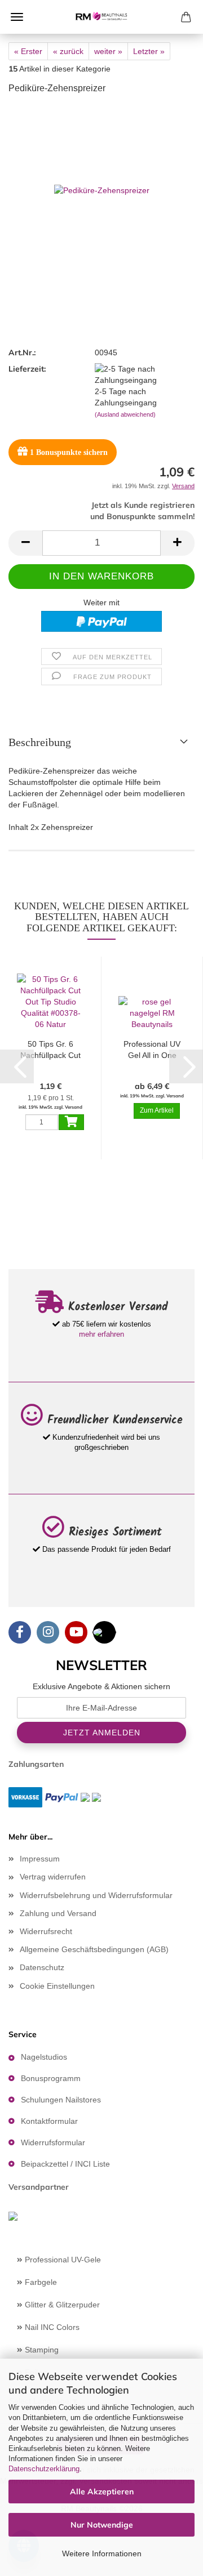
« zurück (68, 51)
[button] (25, 543)
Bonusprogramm (51, 2078)
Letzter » (149, 51)
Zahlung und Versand (58, 1913)
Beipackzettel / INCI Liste (65, 2164)
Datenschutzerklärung (44, 2469)
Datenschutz (42, 1967)
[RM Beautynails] (101, 17)
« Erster (28, 51)
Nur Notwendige (102, 2525)
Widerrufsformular (53, 2142)
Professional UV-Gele (62, 2260)
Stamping (41, 2350)
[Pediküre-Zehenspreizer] (102, 189)
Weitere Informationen (102, 2553)
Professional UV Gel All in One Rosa (152, 1050)
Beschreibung (40, 742)
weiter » (108, 51)
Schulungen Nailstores (61, 2100)
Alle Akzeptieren (102, 2492)
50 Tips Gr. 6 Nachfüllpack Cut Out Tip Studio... (50, 1050)
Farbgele (40, 2282)
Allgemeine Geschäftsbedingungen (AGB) (94, 1949)
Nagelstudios (44, 2057)
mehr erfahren (101, 1334)
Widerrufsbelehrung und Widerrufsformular (96, 1895)
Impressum (40, 1859)
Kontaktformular (49, 2121)
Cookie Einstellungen (57, 1986)
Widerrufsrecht (46, 1931)
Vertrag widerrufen (53, 1877)
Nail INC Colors (51, 2327)
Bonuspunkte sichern (69, 452)
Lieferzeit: (27, 369)
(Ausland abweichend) (125, 414)
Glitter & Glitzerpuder (61, 2305)
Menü (17, 17)
